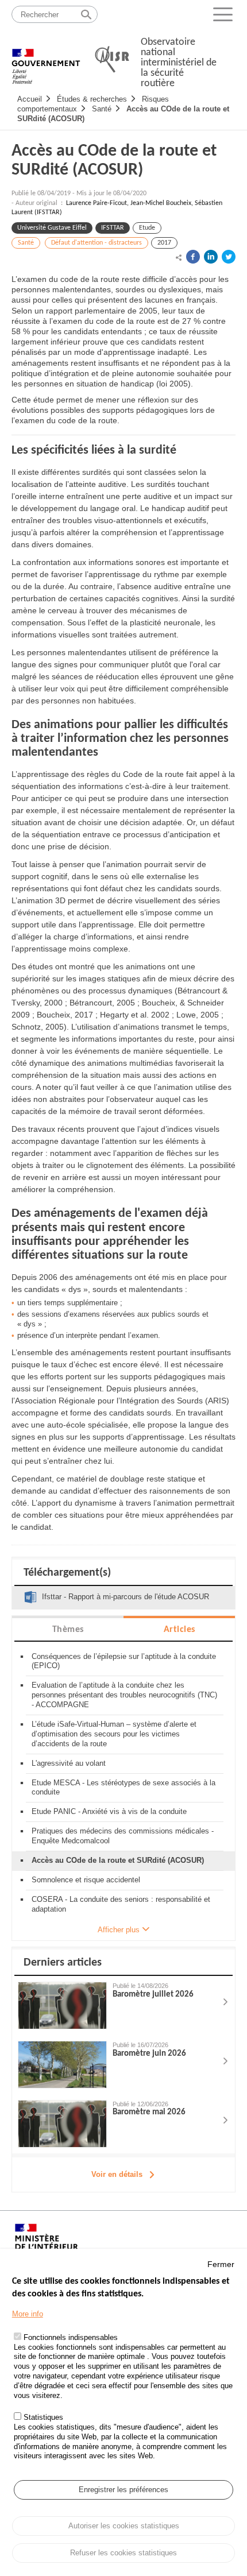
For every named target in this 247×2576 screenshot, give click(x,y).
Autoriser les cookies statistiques (124, 2526)
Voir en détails (117, 2174)
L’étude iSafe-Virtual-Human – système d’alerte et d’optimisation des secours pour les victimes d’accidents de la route (114, 1734)
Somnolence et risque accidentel (86, 1880)
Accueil (30, 99)
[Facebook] (193, 257)
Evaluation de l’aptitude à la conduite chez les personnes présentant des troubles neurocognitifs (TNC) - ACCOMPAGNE (124, 1695)
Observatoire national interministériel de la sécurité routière (179, 63)
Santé (102, 109)
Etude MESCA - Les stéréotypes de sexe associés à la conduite (123, 1788)
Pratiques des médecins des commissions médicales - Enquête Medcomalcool (123, 1836)
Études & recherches (92, 99)
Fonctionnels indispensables (71, 2337)
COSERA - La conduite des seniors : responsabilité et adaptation (121, 1904)
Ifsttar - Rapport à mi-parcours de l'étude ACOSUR (126, 1597)
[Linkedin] (211, 257)
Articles (180, 1630)
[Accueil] (46, 60)
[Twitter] (229, 257)
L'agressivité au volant (69, 1763)
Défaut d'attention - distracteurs (97, 243)
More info (28, 2314)
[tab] (68, 1629)
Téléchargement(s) (67, 1573)
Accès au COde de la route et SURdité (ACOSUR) (114, 161)
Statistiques (43, 2417)
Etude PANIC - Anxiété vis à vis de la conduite (109, 1811)
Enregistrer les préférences (123, 2490)
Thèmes (68, 1630)
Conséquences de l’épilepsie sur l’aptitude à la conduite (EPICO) (124, 1661)
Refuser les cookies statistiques (123, 2553)
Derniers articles (63, 1963)
